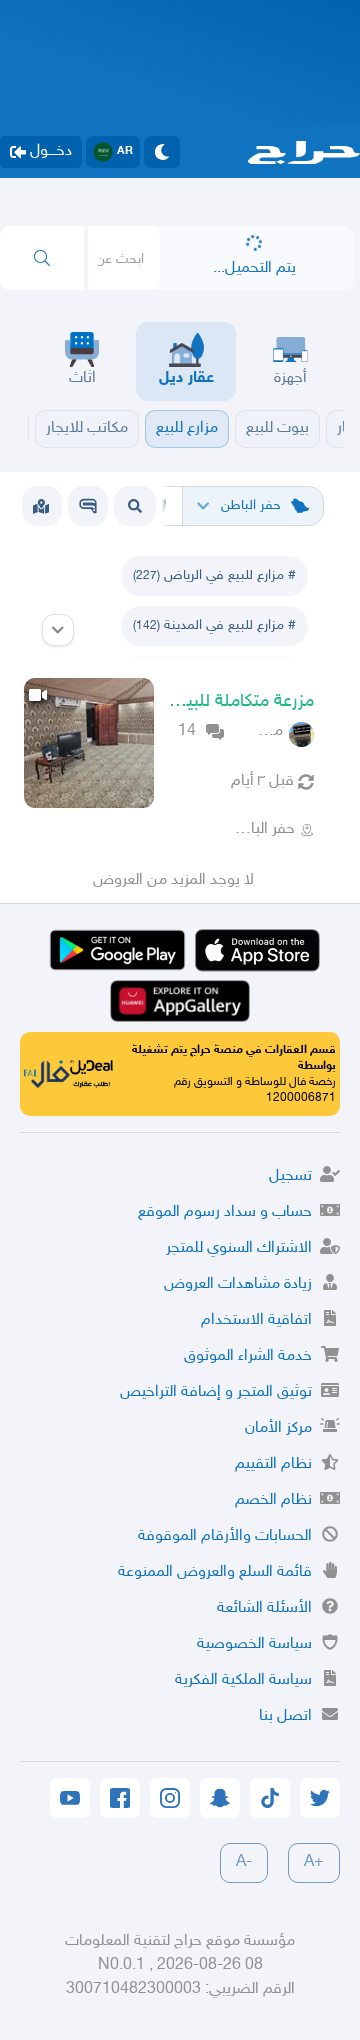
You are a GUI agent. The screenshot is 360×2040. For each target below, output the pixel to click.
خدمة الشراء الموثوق (248, 1356)
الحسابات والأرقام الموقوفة (225, 1536)
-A (244, 1862)
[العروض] (41, 506)
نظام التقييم (273, 1464)
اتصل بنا (285, 1716)
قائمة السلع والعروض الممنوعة (215, 1572)
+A (314, 1862)
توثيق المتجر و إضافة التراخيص (216, 1392)
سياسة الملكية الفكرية (243, 1680)
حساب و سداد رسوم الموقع (225, 1212)
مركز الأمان (278, 1428)
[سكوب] (88, 506)
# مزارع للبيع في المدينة (214, 625)
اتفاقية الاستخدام (256, 1320)
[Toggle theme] (162, 152)
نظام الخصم (273, 1500)
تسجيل (290, 1176)
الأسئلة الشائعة (264, 1608)
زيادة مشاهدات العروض (238, 1284)
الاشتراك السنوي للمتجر (239, 1248)
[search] (42, 258)
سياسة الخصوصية (254, 1644)
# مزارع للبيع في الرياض (214, 575)
